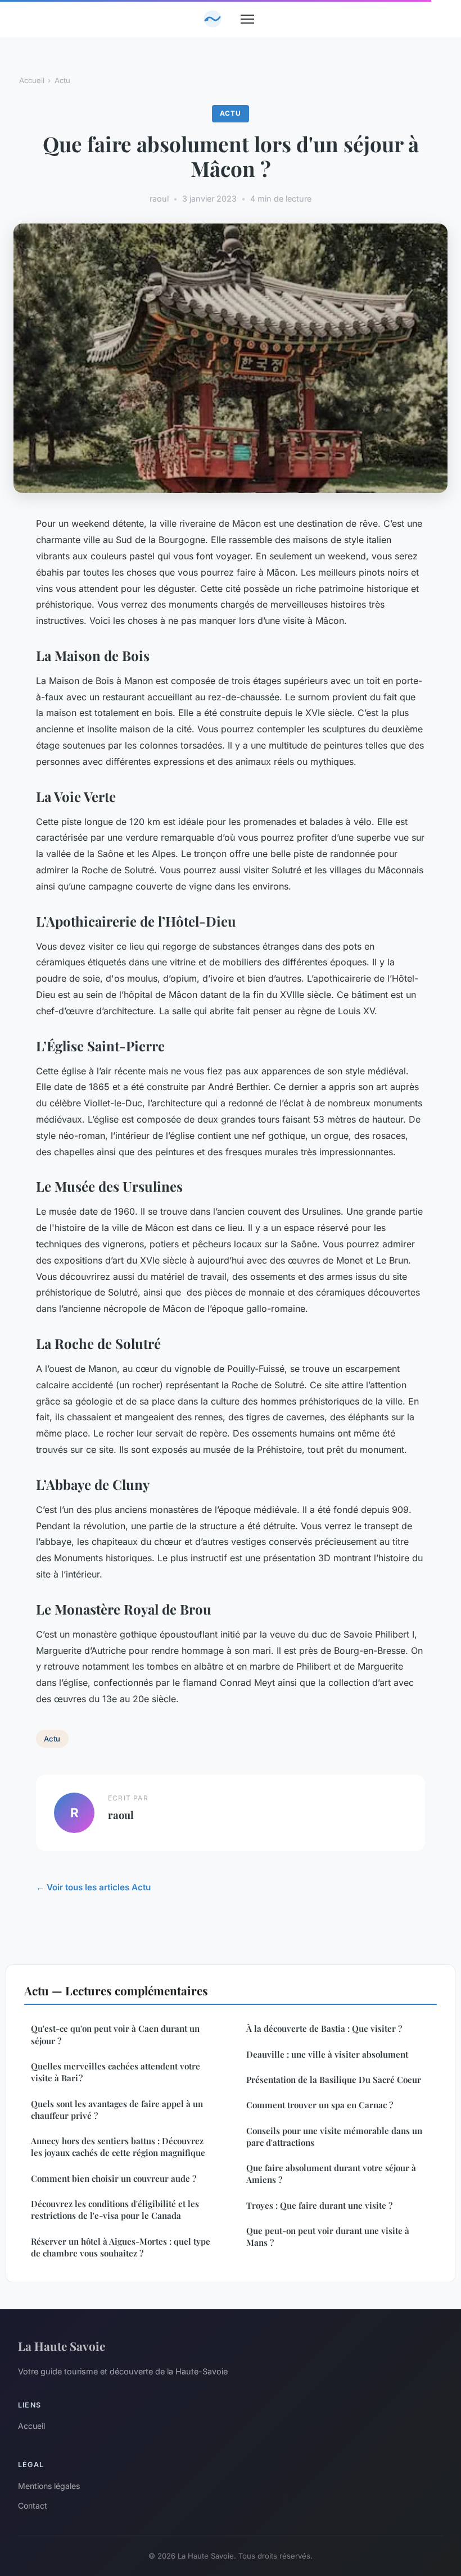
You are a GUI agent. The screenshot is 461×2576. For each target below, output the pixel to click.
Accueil (32, 80)
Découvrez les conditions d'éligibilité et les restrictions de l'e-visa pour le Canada (115, 2210)
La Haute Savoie (62, 2346)
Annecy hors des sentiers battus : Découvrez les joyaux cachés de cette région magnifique (118, 2147)
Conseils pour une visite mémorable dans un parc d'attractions (334, 2137)
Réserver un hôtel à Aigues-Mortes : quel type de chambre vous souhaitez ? (121, 2247)
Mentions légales (49, 2486)
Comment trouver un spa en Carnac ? (320, 2105)
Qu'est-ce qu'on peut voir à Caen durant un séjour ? (115, 2034)
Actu (62, 80)
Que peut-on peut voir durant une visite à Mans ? (328, 2237)
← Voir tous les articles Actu (93, 1887)
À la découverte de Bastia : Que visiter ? (324, 2028)
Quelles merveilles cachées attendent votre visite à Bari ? (116, 2072)
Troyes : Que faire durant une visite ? (319, 2205)
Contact (33, 2506)
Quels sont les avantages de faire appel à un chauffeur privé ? (117, 2110)
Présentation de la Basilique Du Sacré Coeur (334, 2080)
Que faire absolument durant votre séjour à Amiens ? (332, 2174)
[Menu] (247, 19)
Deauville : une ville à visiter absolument (327, 2054)
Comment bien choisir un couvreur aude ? (114, 2178)
